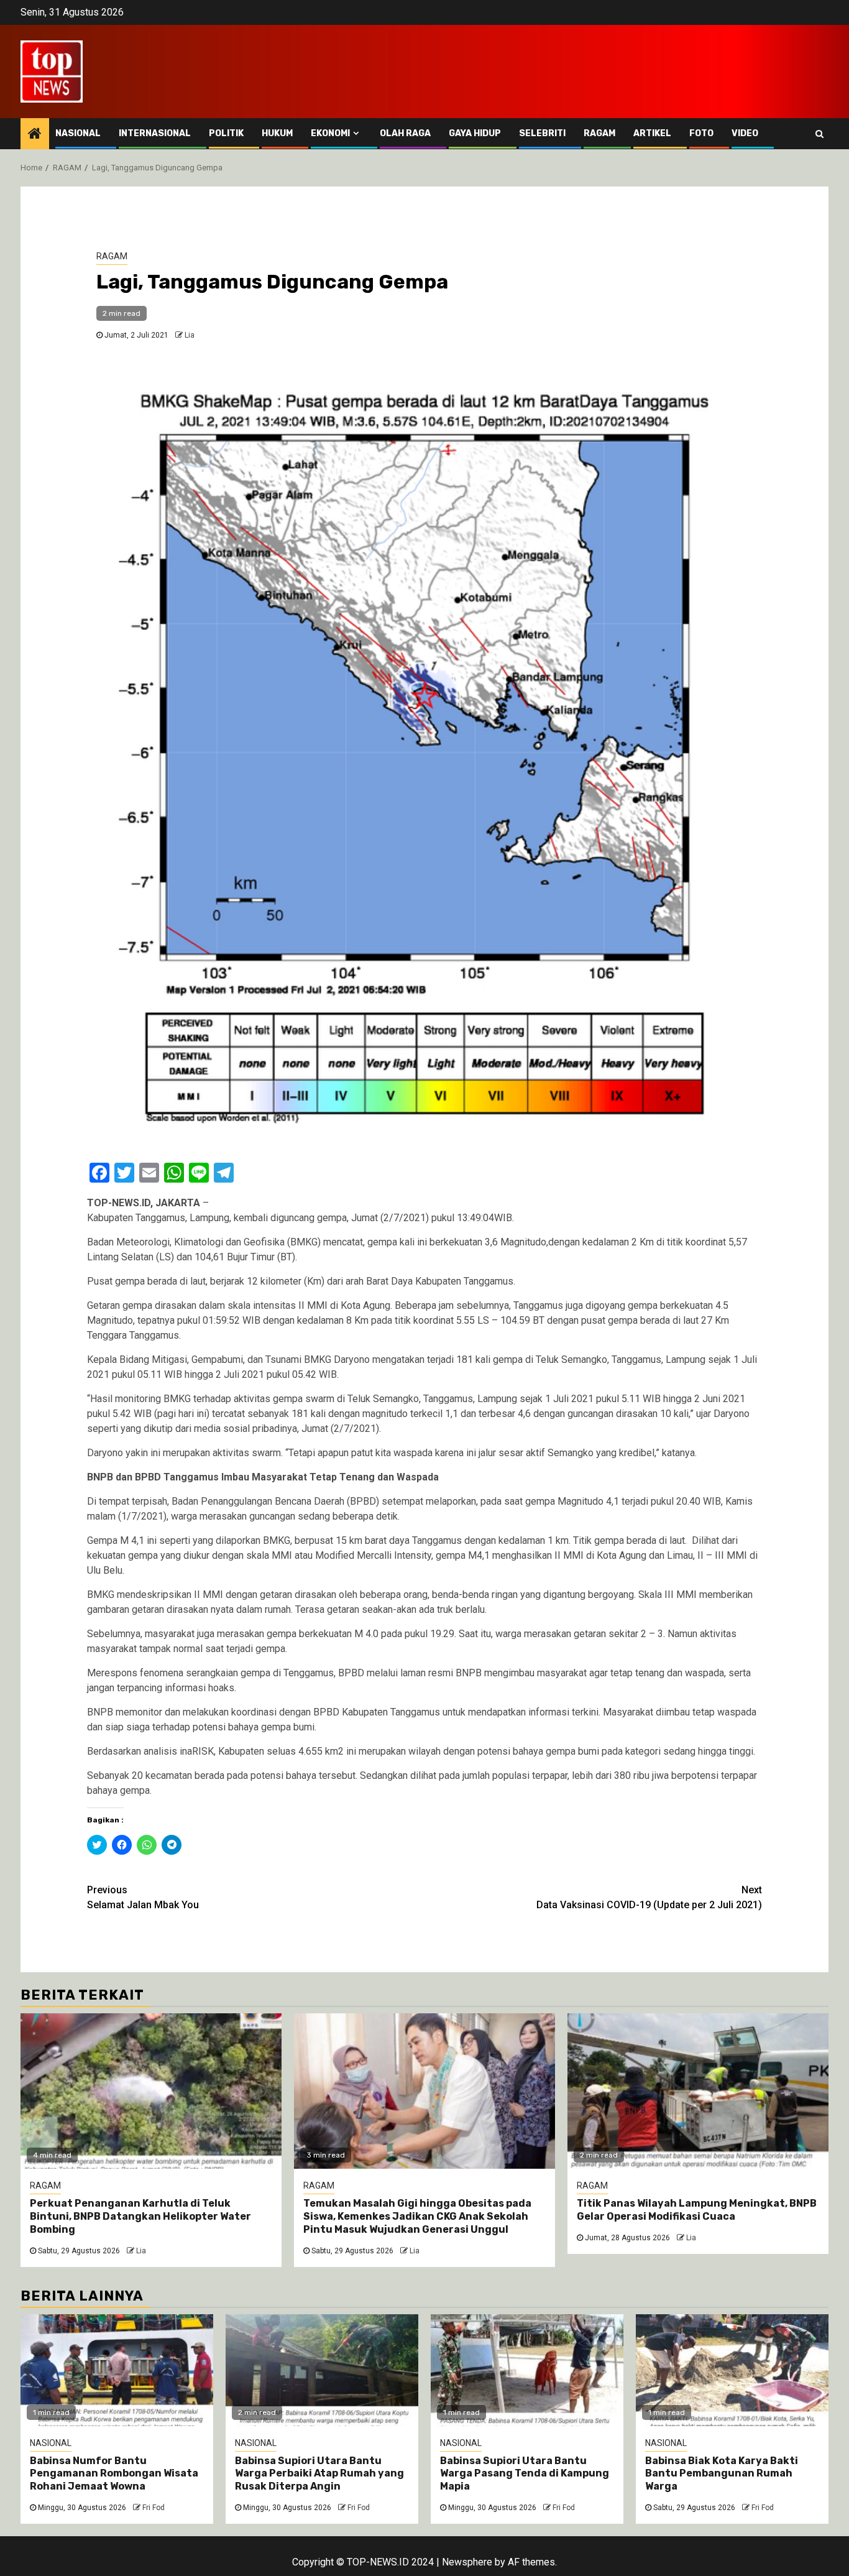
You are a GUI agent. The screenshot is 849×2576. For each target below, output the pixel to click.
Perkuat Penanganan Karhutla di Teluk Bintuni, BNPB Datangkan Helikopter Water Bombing (140, 2216)
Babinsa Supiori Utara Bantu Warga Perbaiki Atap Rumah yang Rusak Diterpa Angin (319, 2474)
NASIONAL (78, 133)
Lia (190, 335)
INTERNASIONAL (155, 133)
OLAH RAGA (405, 133)
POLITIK (226, 133)
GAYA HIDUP (475, 133)
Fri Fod (154, 2508)
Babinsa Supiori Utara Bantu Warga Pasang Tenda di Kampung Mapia (525, 2474)
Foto (701, 133)
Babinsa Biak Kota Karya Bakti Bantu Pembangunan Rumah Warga (722, 2474)
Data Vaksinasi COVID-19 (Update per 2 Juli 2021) (649, 1897)
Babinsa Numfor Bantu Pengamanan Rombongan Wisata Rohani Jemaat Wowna (114, 2474)
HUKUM (277, 133)
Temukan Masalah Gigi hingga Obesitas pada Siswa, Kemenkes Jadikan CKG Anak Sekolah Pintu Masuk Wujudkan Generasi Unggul (417, 2216)
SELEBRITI (542, 133)
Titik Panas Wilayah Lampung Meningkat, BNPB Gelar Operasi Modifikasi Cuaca (697, 2210)
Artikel (652, 133)
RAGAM (599, 133)
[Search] (819, 134)
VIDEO (745, 133)
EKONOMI (330, 133)
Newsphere (467, 2562)
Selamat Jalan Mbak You (143, 1897)
